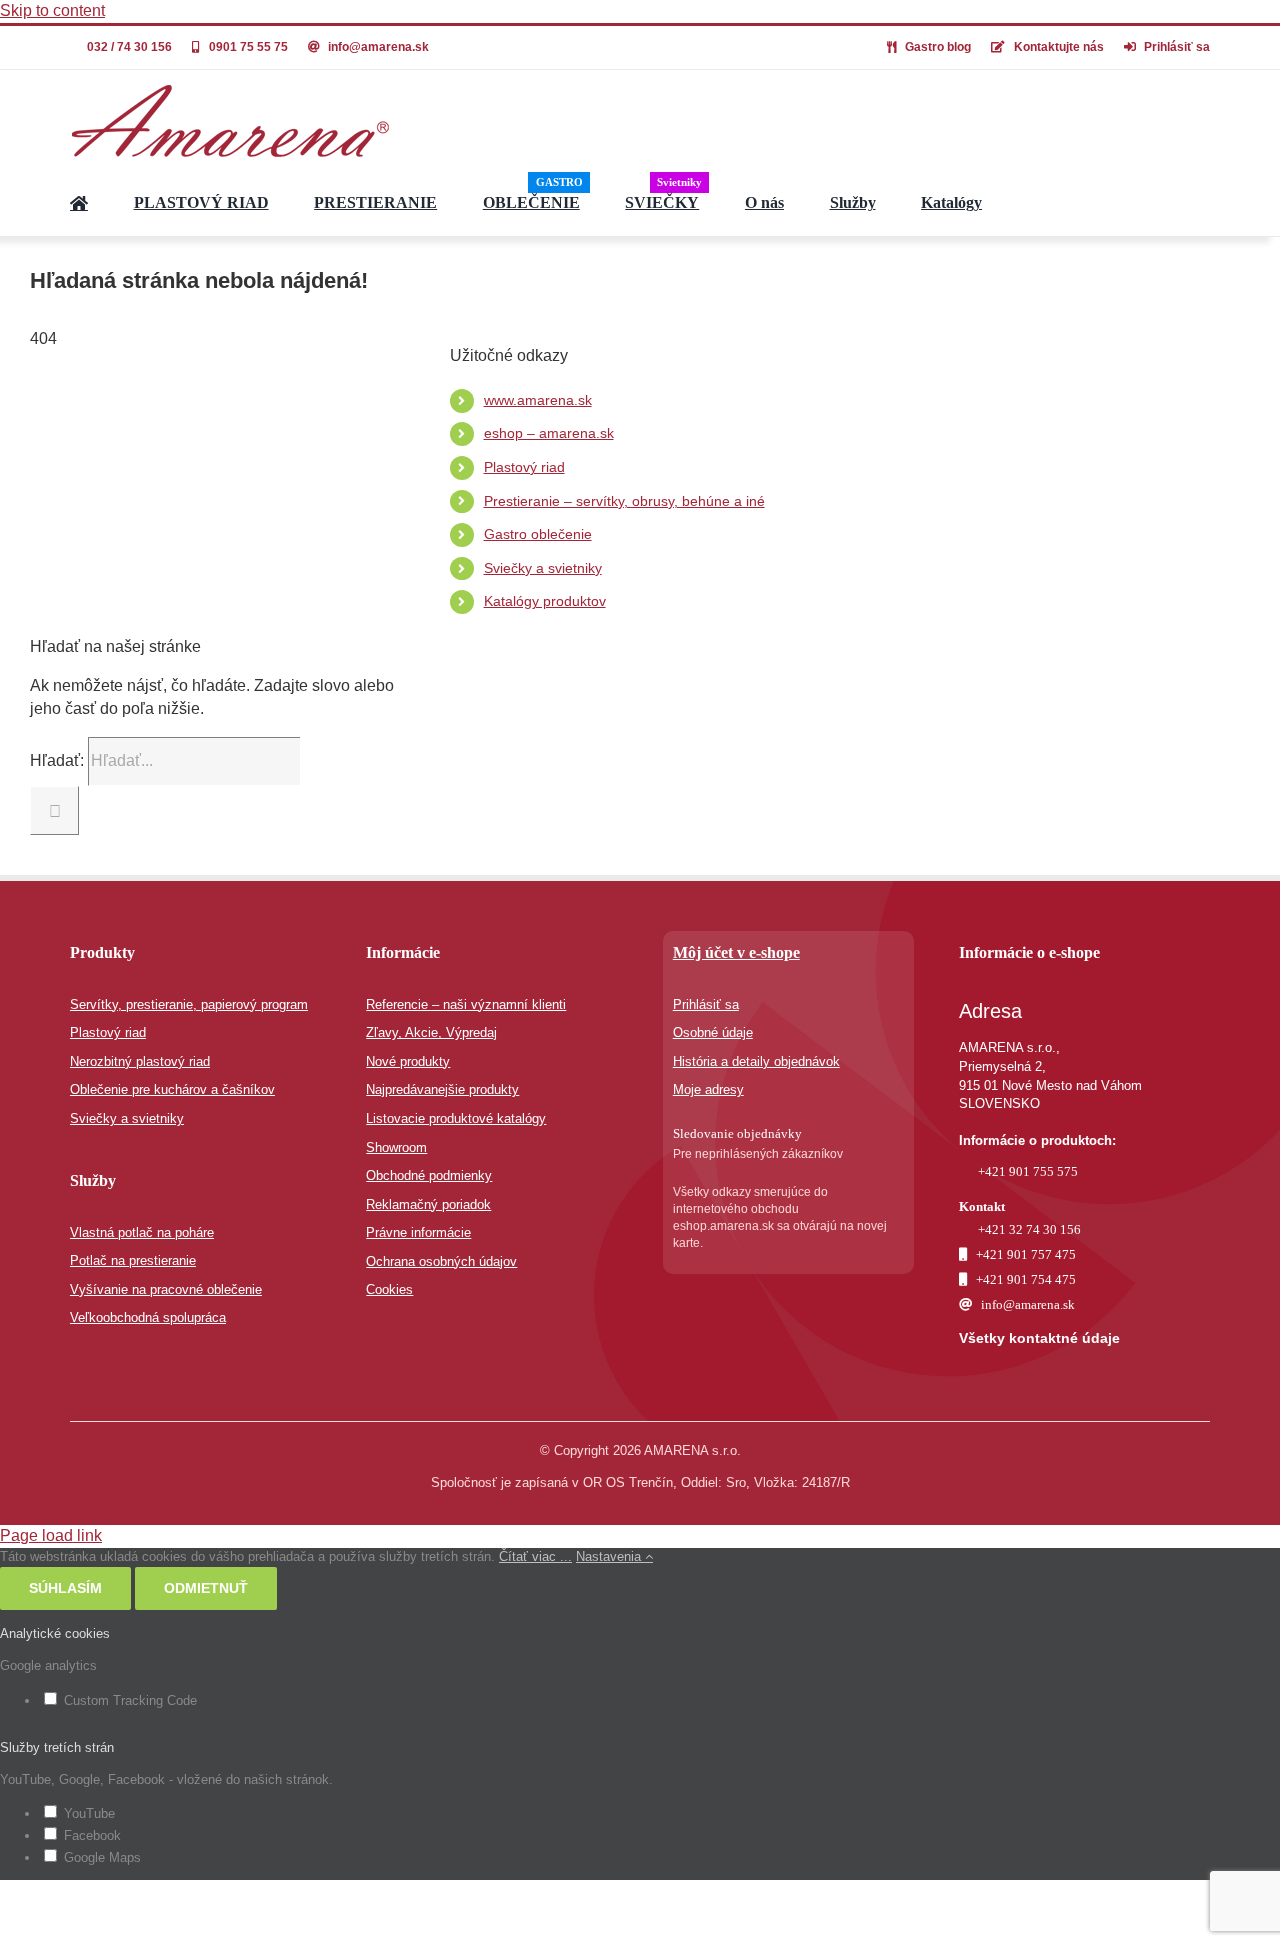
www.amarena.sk (538, 400)
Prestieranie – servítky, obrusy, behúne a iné (624, 501)
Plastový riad (524, 467)
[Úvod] (79, 204)
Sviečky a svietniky (543, 568)
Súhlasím (65, 1588)
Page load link (51, 1535)
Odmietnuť (206, 1588)
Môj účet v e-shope (736, 952)
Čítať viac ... (535, 1556)
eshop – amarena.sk (549, 433)
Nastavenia (610, 1556)
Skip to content (52, 10)
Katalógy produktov (545, 601)
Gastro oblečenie (538, 534)
